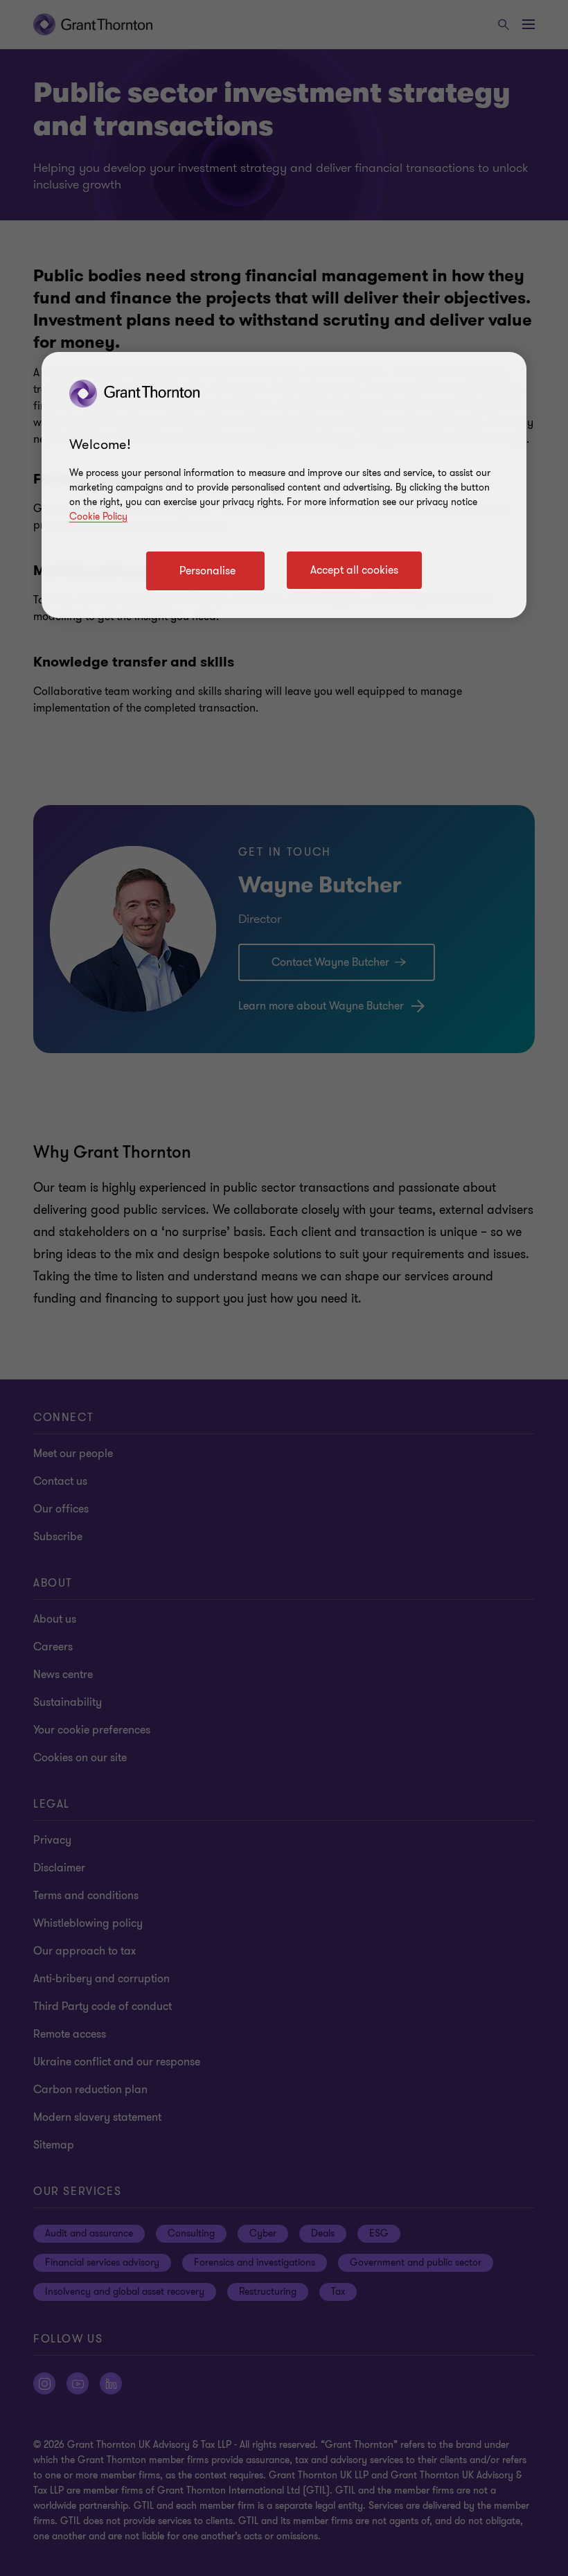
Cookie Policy (98, 517)
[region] (284, 485)
